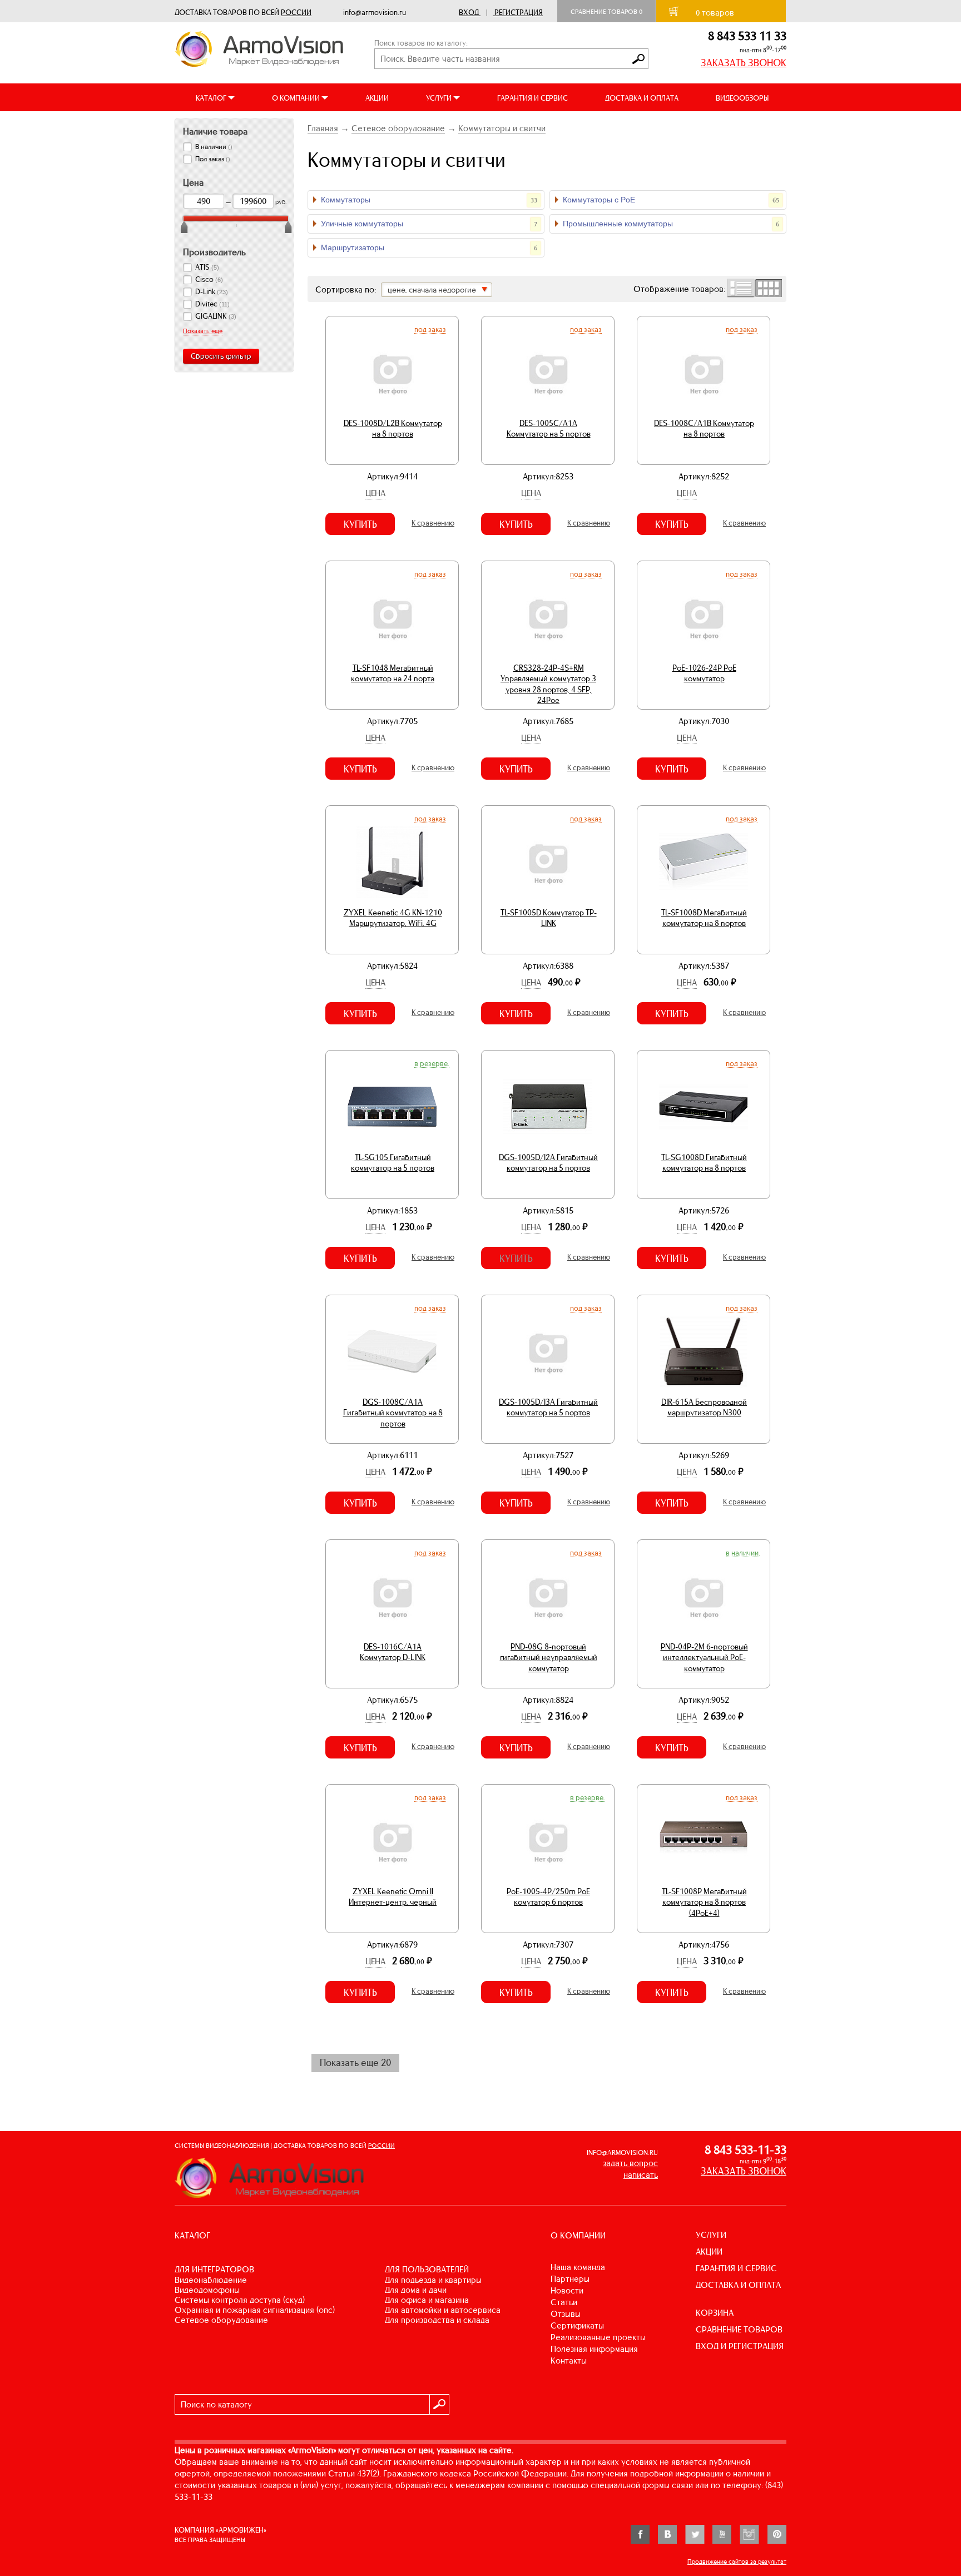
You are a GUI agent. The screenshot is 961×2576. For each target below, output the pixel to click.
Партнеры (570, 2279)
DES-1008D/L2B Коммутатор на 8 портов (393, 429)
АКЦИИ (377, 98)
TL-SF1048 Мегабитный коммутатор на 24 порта (393, 673)
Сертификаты (577, 2325)
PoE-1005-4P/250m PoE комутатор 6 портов (548, 1897)
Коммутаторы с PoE (671, 200)
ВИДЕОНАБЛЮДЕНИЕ (211, 2280)
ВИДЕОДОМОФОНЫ (207, 2290)
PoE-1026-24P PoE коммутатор (704, 673)
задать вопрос (630, 2163)
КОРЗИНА (715, 2313)
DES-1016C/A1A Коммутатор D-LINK (393, 1652)
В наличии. (743, 1553)
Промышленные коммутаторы (671, 224)
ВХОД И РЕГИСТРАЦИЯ (740, 2346)
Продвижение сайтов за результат (737, 2562)
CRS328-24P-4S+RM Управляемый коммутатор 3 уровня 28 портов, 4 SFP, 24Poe (548, 684)
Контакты (569, 2360)
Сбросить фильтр (221, 356)
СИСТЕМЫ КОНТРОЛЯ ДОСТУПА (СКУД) (240, 2300)
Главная (323, 128)
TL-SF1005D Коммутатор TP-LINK (549, 918)
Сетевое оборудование (398, 128)
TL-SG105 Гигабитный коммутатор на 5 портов (393, 1163)
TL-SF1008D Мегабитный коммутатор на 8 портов (704, 918)
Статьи (564, 2302)
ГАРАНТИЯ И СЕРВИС (532, 98)
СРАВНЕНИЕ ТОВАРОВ (739, 2329)
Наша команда (578, 2267)
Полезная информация (594, 2349)
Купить (360, 524)
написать (641, 2175)
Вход (469, 13)
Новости (567, 2290)
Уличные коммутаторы (429, 224)
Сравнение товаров (606, 12)
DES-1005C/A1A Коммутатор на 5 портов (549, 429)
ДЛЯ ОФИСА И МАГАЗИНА (427, 2300)
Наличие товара (215, 131)
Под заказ (430, 329)
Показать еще (203, 331)
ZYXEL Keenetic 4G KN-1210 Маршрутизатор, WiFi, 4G (393, 918)
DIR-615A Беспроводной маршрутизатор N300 (704, 1408)
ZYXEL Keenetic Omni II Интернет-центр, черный (393, 1897)
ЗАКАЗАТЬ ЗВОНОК (744, 63)
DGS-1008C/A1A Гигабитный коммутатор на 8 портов (393, 1413)
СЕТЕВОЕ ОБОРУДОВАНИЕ (221, 2320)
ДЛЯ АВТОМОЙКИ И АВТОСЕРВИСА (443, 2310)
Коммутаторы (429, 200)
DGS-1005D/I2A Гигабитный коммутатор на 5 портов (548, 1163)
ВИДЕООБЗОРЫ (742, 98)
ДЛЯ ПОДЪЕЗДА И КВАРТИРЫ (433, 2280)
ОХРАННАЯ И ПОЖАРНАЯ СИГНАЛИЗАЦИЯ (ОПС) (255, 2310)
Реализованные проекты (598, 2337)
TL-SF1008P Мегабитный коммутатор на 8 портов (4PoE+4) (704, 1902)
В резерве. (432, 1063)
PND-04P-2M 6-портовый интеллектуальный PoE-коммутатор (704, 1658)
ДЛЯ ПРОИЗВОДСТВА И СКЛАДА (437, 2320)
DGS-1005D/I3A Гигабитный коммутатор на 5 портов (548, 1408)
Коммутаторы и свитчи (502, 128)
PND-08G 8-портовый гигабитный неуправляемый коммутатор (549, 1658)
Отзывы (566, 2314)
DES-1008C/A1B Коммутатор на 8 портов (704, 429)
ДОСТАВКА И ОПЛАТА (642, 98)
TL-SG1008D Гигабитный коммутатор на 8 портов (704, 1163)
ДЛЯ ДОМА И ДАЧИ (416, 2290)
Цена (375, 493)
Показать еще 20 (355, 2063)
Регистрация (519, 13)
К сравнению (433, 523)
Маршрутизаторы (429, 247)
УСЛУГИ (711, 2235)
